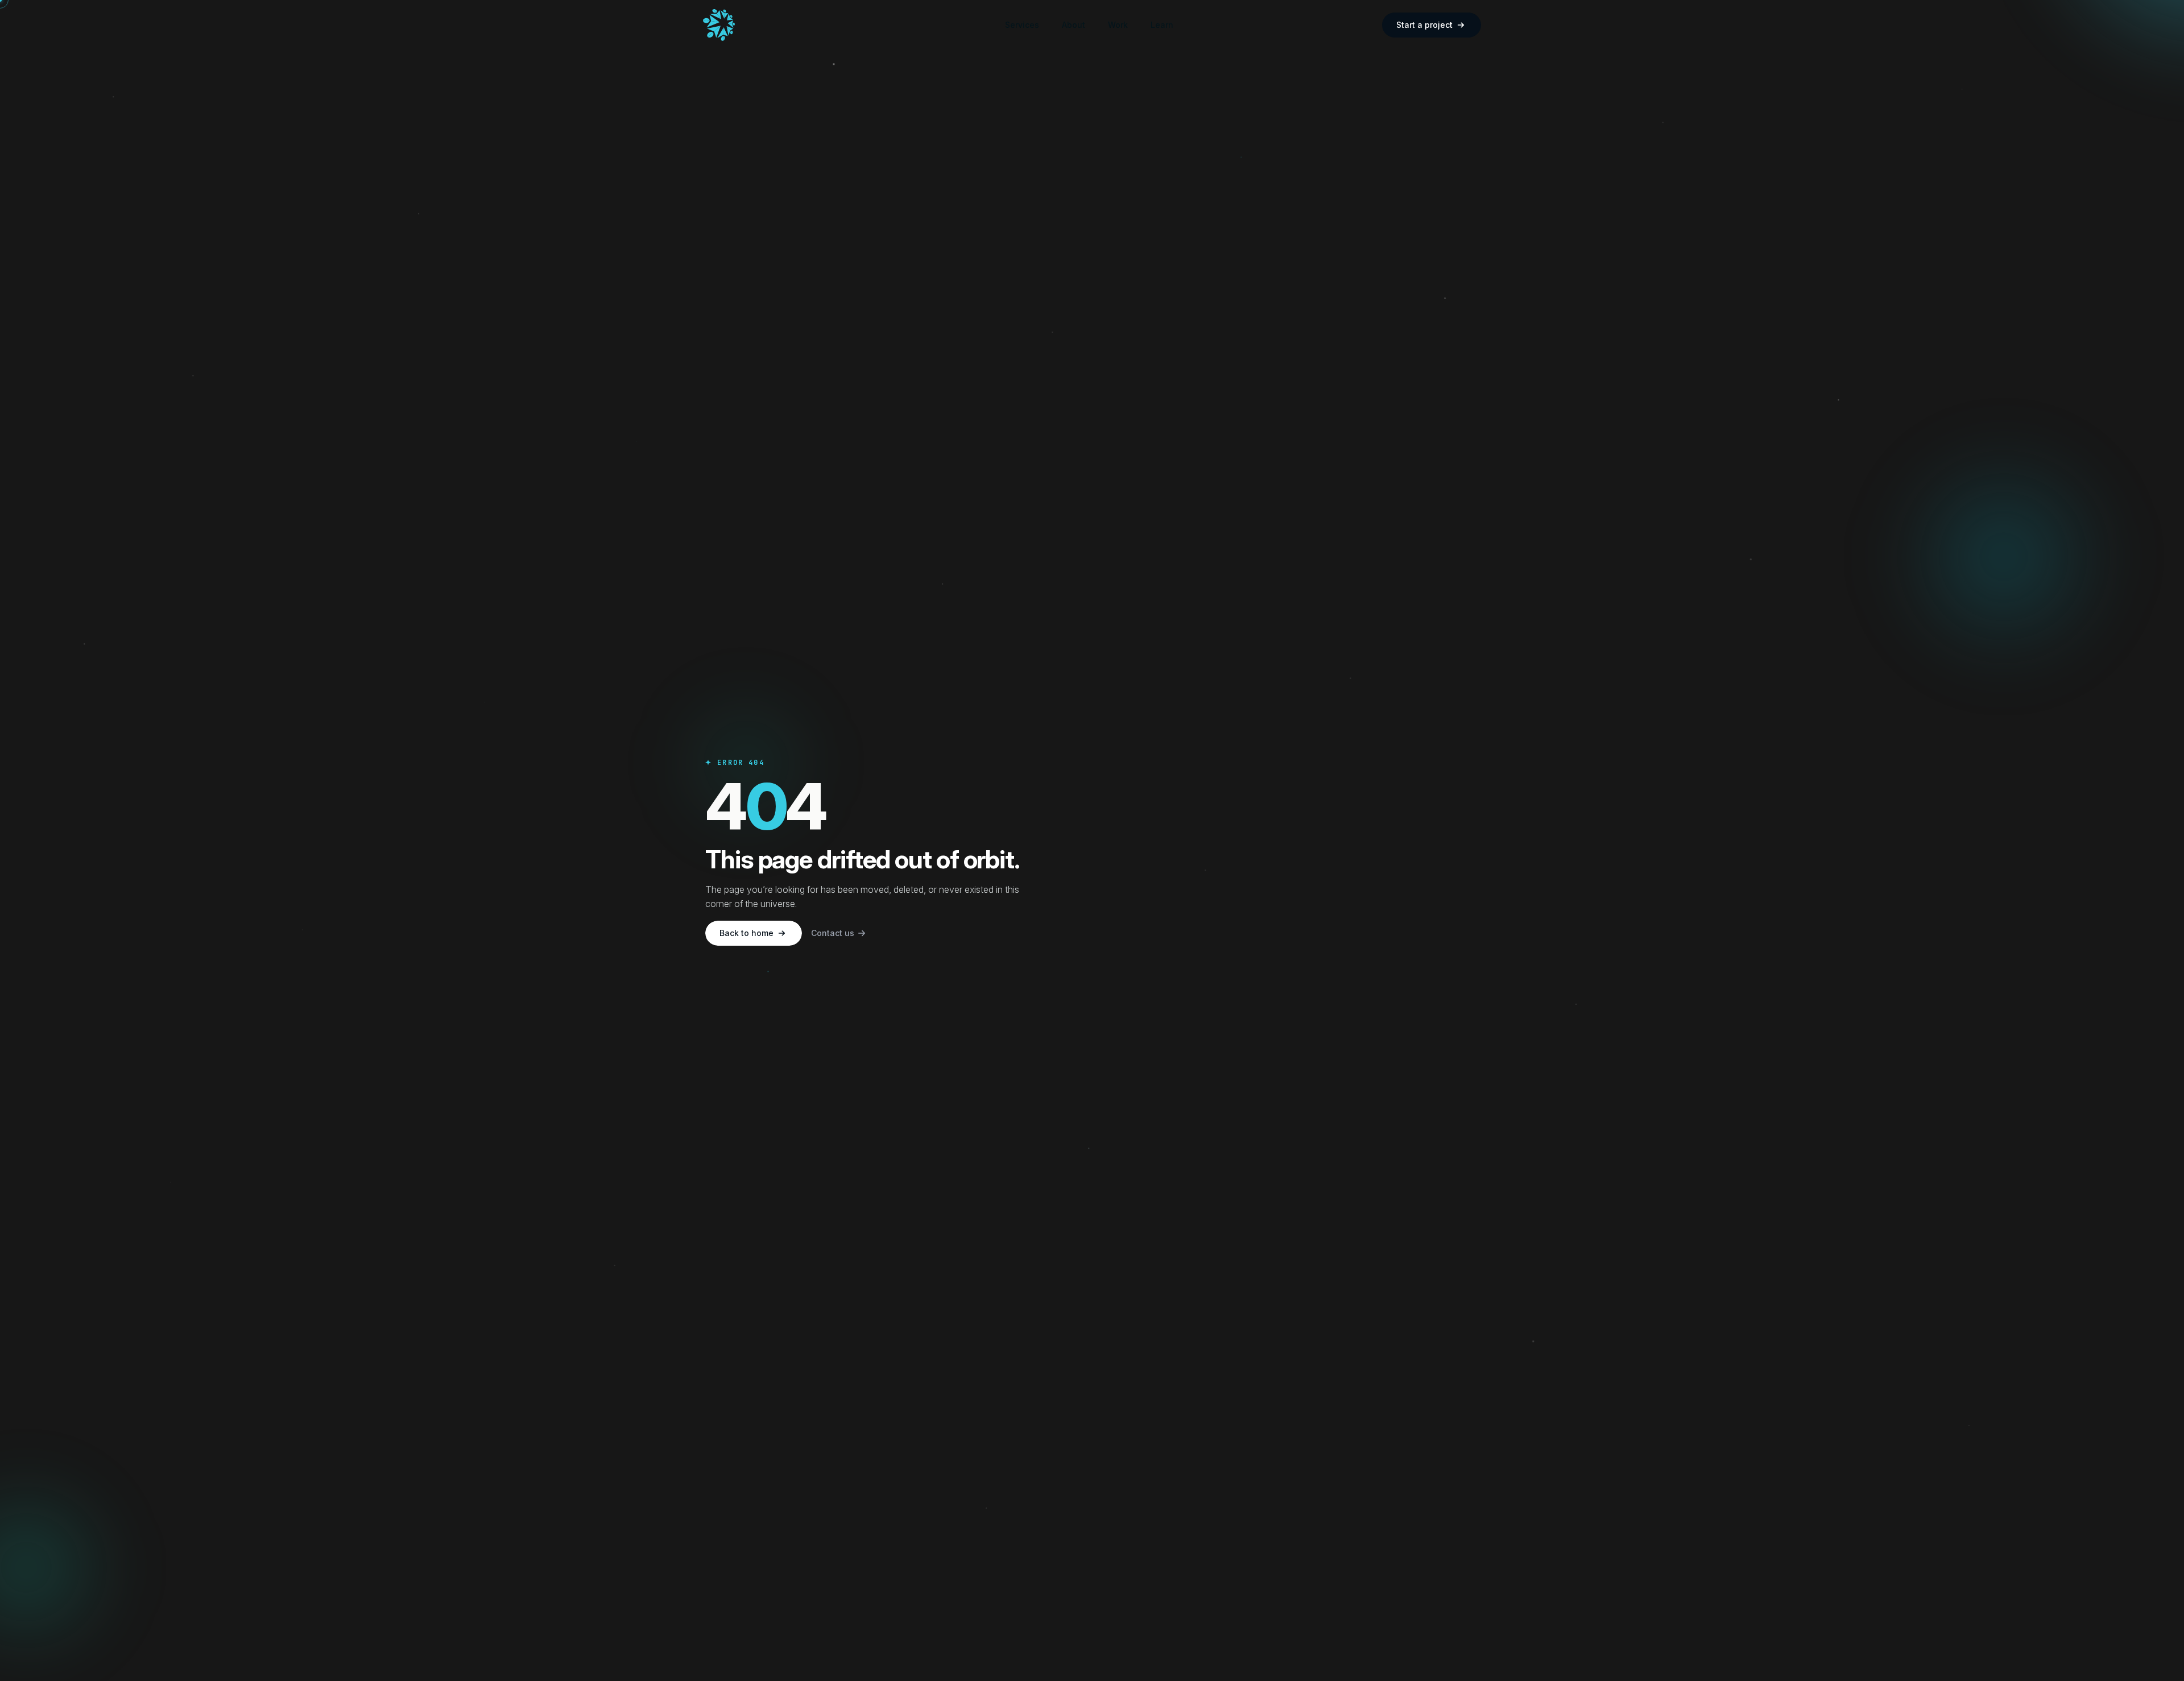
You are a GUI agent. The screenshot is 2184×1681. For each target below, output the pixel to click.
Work (1118, 25)
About (1074, 25)
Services (1022, 25)
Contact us (833, 933)
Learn (1162, 25)
